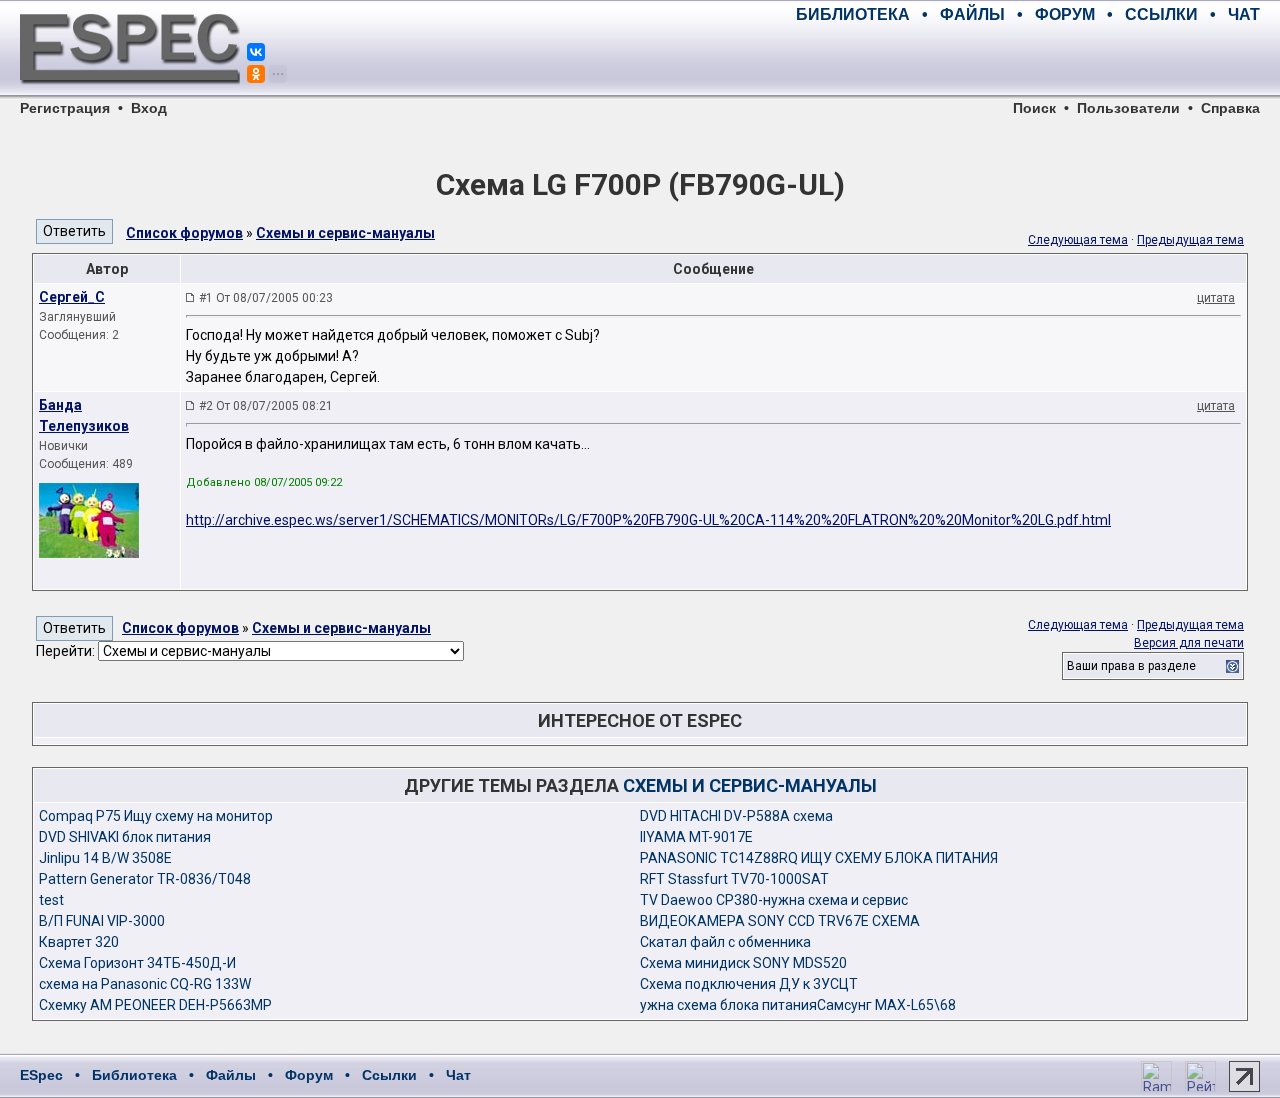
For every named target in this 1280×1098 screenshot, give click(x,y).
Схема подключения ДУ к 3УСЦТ (749, 984)
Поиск (1034, 108)
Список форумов (184, 233)
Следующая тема (1078, 240)
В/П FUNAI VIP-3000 (102, 921)
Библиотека (134, 1075)
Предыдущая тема (1190, 240)
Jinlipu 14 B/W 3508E (105, 858)
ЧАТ (1244, 14)
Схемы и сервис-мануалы (345, 233)
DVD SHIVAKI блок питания (125, 837)
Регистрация (65, 108)
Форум (309, 1075)
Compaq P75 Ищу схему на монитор (156, 816)
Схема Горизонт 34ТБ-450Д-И (137, 963)
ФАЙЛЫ (972, 14)
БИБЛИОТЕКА (853, 14)
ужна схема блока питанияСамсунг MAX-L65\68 (798, 1005)
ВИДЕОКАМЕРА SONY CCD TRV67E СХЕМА (780, 921)
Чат (458, 1075)
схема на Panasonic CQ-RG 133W (145, 984)
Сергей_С (72, 297)
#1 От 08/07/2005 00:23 (266, 298)
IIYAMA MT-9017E (696, 837)
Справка (1230, 108)
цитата (1216, 298)
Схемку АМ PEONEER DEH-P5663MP (155, 1005)
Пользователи (1128, 108)
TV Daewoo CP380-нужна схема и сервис (774, 900)
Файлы (231, 1075)
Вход (149, 108)
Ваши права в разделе (1131, 666)
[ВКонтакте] (256, 52)
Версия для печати (1189, 643)
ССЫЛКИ (1161, 14)
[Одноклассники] (256, 74)
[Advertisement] (1026, 60)
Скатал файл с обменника (725, 942)
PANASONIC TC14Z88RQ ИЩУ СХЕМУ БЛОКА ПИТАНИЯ (819, 858)
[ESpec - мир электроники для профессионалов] (130, 95)
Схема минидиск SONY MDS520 (743, 963)
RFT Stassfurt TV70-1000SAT (734, 879)
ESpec (41, 1075)
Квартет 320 (79, 942)
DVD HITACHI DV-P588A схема (736, 816)
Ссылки (389, 1075)
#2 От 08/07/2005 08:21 (266, 406)
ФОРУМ (1065, 14)
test (51, 900)
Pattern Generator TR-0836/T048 (145, 879)
